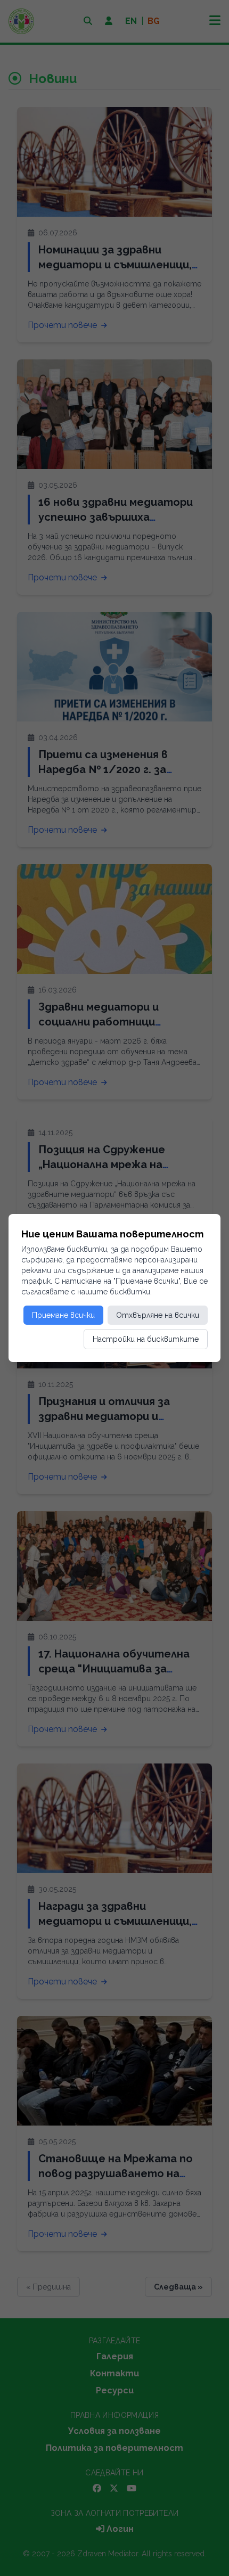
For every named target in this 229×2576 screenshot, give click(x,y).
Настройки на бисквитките (146, 1339)
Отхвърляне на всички (158, 1315)
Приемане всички (63, 1315)
